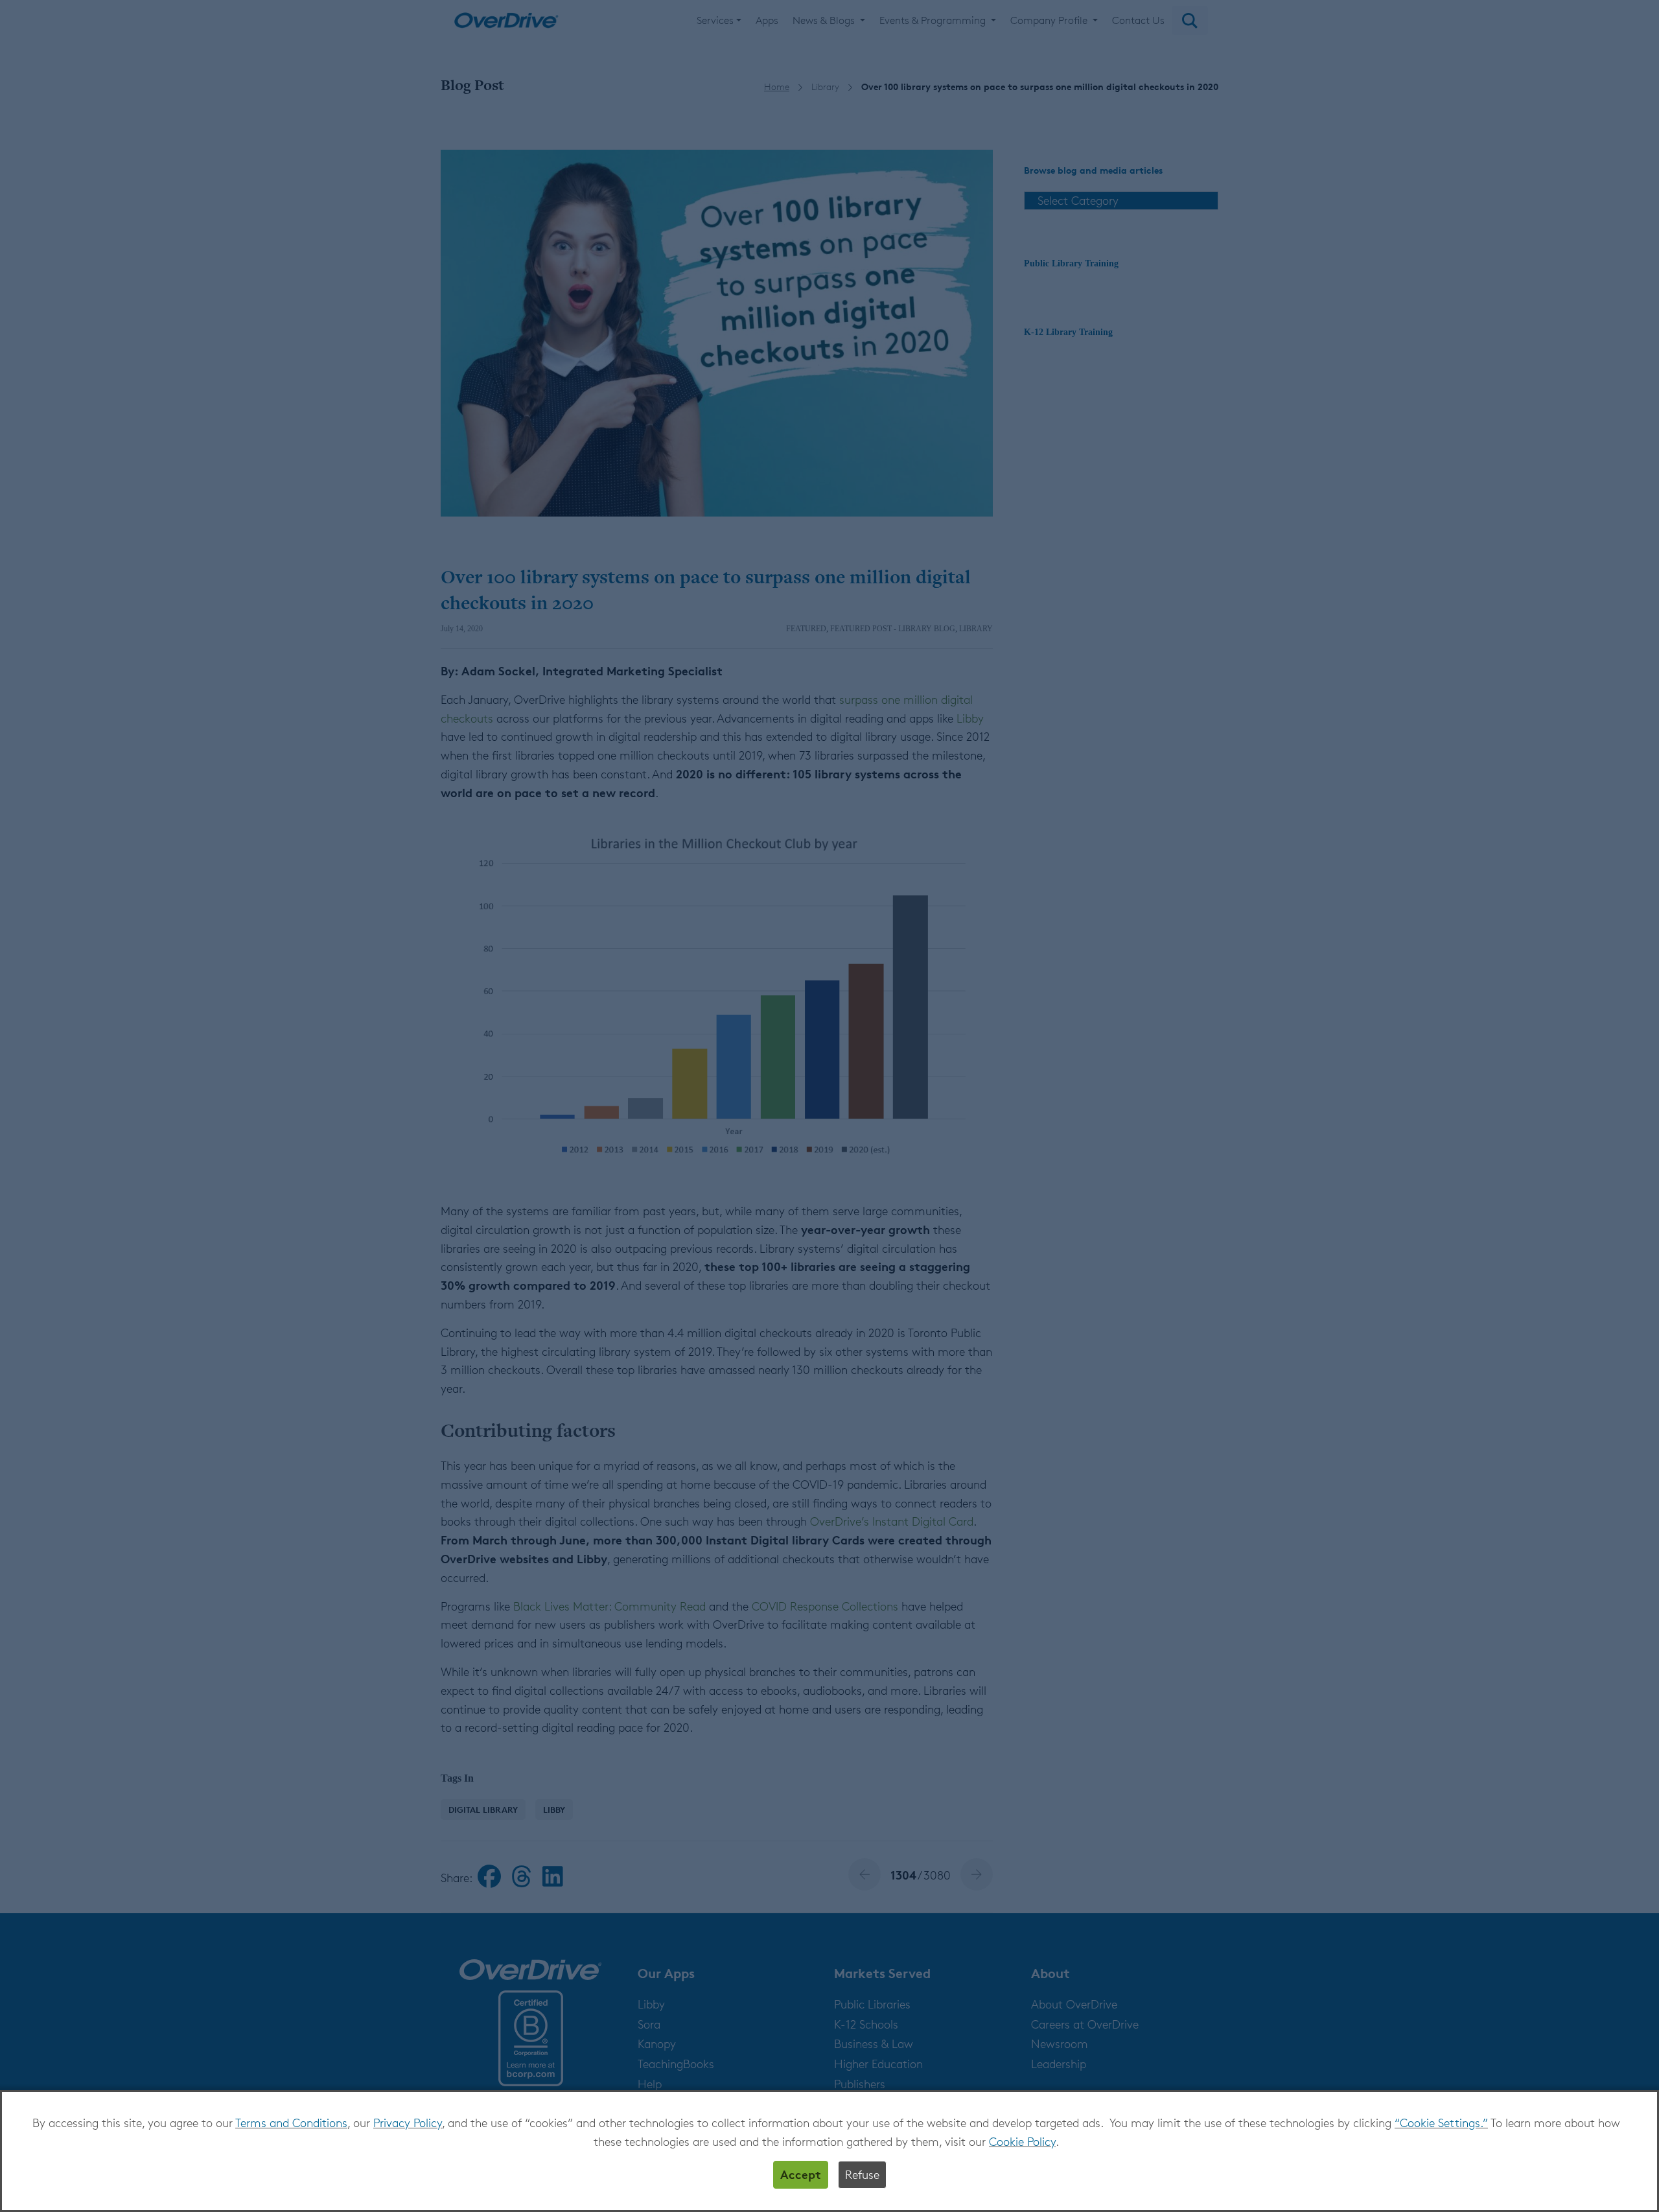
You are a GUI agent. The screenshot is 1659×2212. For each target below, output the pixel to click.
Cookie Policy (1022, 2141)
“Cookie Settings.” (1441, 2123)
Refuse (862, 2174)
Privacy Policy (408, 2123)
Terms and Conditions (291, 2123)
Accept (801, 2174)
